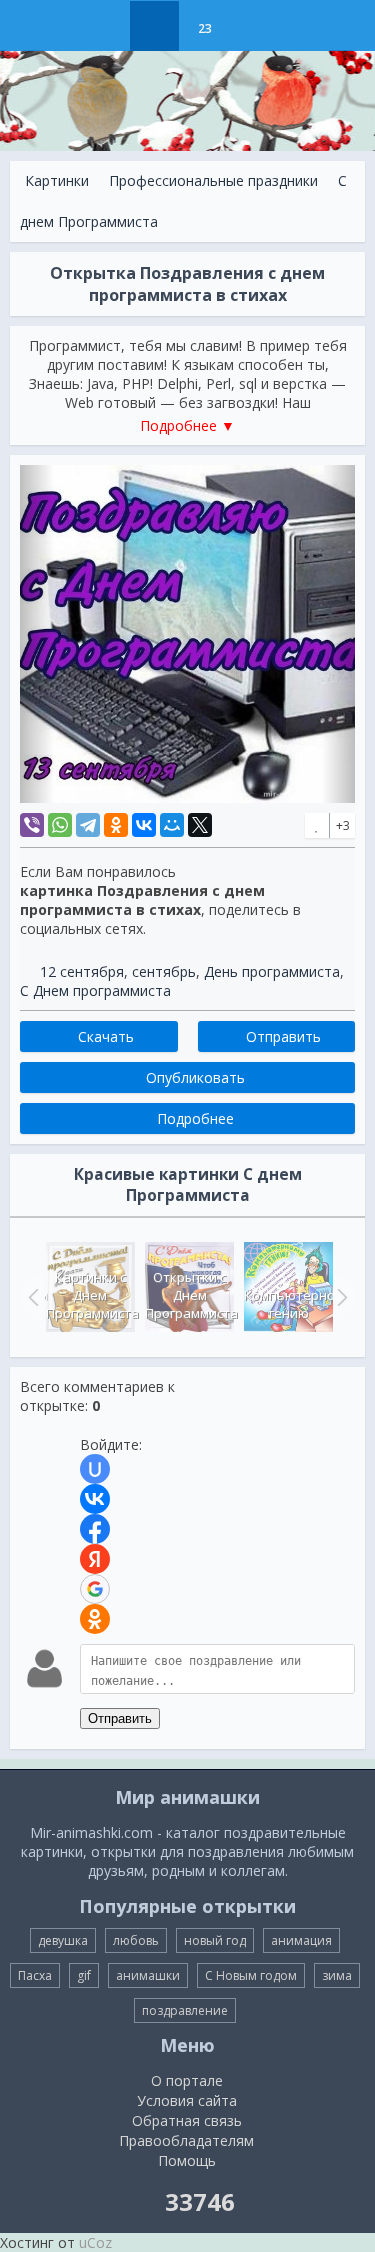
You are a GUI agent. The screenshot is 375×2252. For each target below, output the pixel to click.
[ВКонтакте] (144, 825)
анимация (301, 1940)
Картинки (57, 180)
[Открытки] (104, 26)
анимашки (148, 1975)
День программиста (272, 971)
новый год (215, 1940)
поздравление (185, 2010)
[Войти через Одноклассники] (95, 1619)
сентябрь (164, 971)
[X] (200, 825)
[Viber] (32, 825)
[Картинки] (154, 26)
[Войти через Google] (95, 1589)
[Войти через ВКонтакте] (95, 1499)
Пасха (35, 1975)
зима (337, 1975)
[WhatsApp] (60, 825)
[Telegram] (88, 825)
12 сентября (82, 971)
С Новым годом (251, 1975)
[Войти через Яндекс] (95, 1559)
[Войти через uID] (95, 1469)
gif (84, 1975)
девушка (63, 1940)
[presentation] (31, 1297)
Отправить (120, 1718)
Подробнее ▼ (187, 425)
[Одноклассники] (116, 825)
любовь (136, 1940)
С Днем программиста (95, 990)
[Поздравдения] (254, 26)
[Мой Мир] (172, 825)
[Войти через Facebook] (95, 1529)
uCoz (95, 2242)
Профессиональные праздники (213, 180)
